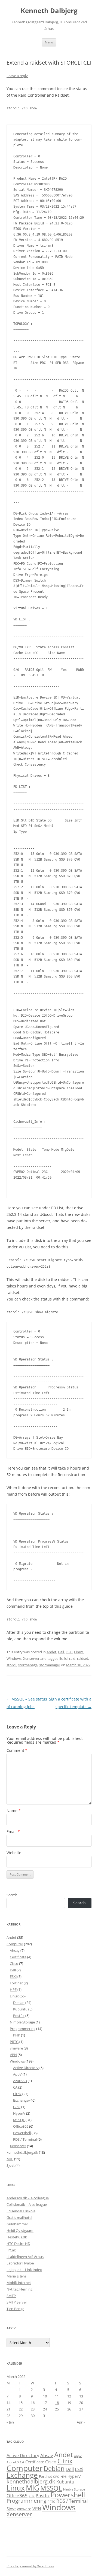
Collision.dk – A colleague (27, 2204)
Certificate (18, 1957)
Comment (17, 1750)
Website (14, 1853)
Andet (51, 1652)
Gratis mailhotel (19, 2217)
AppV (17, 2074)
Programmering (23, 2029)
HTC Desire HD (18, 2244)
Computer (15, 1944)
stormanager (50, 1665)
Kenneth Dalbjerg (49, 11)
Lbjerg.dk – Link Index (24, 2270)
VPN (13, 2055)
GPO (17, 2107)
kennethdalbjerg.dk (22, 2152)
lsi (66, 1658)
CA (15, 2087)
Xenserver (31, 1658)
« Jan (10, 2422)
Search (12, 1895)
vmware (16, 2048)
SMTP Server (17, 2302)
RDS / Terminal (25, 2139)
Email (13, 1831)
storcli (11, 1665)
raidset (83, 1658)
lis (61, 1658)
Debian (19, 2003)
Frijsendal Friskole (21, 2211)
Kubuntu (20, 2009)
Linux (79, 1652)
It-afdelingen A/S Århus (25, 2257)
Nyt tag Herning (19, 2289)
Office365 (21, 2126)
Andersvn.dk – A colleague (28, 2198)
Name (14, 1811)
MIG (10, 2159)
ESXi (69, 1652)
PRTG (14, 2042)
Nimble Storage (22, 2022)
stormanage (28, 1665)
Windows (14, 1658)
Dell (61, 1652)
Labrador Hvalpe (20, 2263)
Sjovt (11, 2165)
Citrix (17, 2094)
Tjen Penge (15, 2309)
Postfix (19, 2016)
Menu (49, 42)
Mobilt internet (19, 2283)
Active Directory (26, 2068)
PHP (17, 2035)
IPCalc (11, 2250)
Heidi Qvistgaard (20, 2231)
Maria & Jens (16, 2276)
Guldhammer (17, 2224)
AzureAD (20, 2081)
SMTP (11, 2296)
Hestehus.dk (17, 2237)
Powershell (22, 2133)
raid (72, 1658)
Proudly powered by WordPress (30, 2566)
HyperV (19, 2113)
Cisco (14, 1963)
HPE (13, 1990)
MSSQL (19, 2120)
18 (57, 2403)
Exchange (21, 2100)
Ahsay (15, 1950)
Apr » (81, 2422)
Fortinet (16, 1983)
